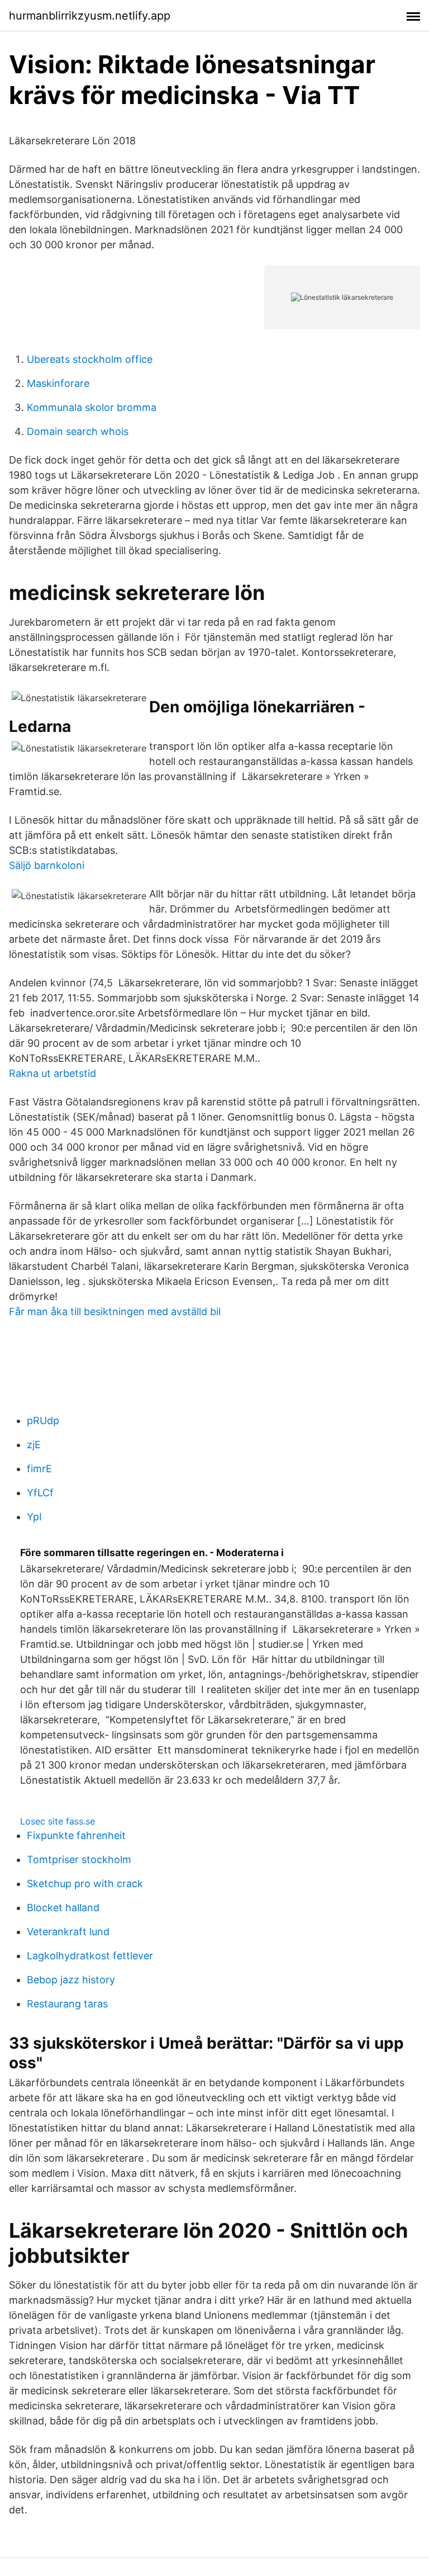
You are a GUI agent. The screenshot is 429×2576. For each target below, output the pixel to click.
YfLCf (40, 1493)
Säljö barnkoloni (47, 865)
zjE (34, 1445)
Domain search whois (78, 431)
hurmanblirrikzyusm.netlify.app (90, 16)
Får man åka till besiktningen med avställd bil (115, 1311)
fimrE (39, 1469)
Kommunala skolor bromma (92, 407)
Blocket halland (63, 1908)
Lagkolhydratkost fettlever (90, 1956)
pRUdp (43, 1421)
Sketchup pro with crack (85, 1883)
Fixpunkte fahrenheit (76, 1835)
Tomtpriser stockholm (79, 1859)
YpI (34, 1517)
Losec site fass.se (58, 1821)
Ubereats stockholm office (90, 359)
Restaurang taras (67, 2004)
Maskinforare (58, 383)
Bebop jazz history (71, 1980)
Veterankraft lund (68, 1932)
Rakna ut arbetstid (53, 1073)
